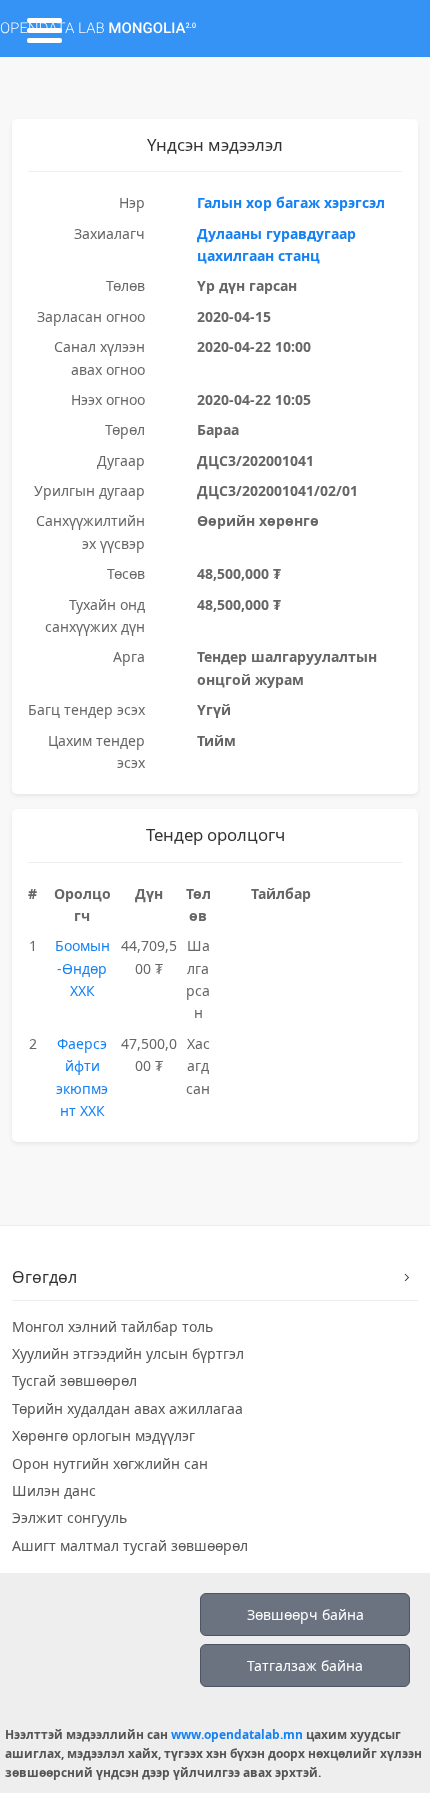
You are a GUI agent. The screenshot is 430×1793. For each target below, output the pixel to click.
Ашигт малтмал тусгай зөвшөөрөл (130, 1545)
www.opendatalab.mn (237, 1734)
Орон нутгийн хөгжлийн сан (110, 1463)
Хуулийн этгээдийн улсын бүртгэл (128, 1353)
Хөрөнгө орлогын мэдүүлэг (103, 1435)
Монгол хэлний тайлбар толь (112, 1326)
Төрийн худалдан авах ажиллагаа (127, 1408)
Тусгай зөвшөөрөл (74, 1380)
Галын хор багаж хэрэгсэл (291, 202)
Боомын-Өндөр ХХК (82, 968)
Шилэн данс (54, 1490)
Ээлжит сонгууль (69, 1517)
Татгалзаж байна (305, 1665)
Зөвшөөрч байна (305, 1614)
